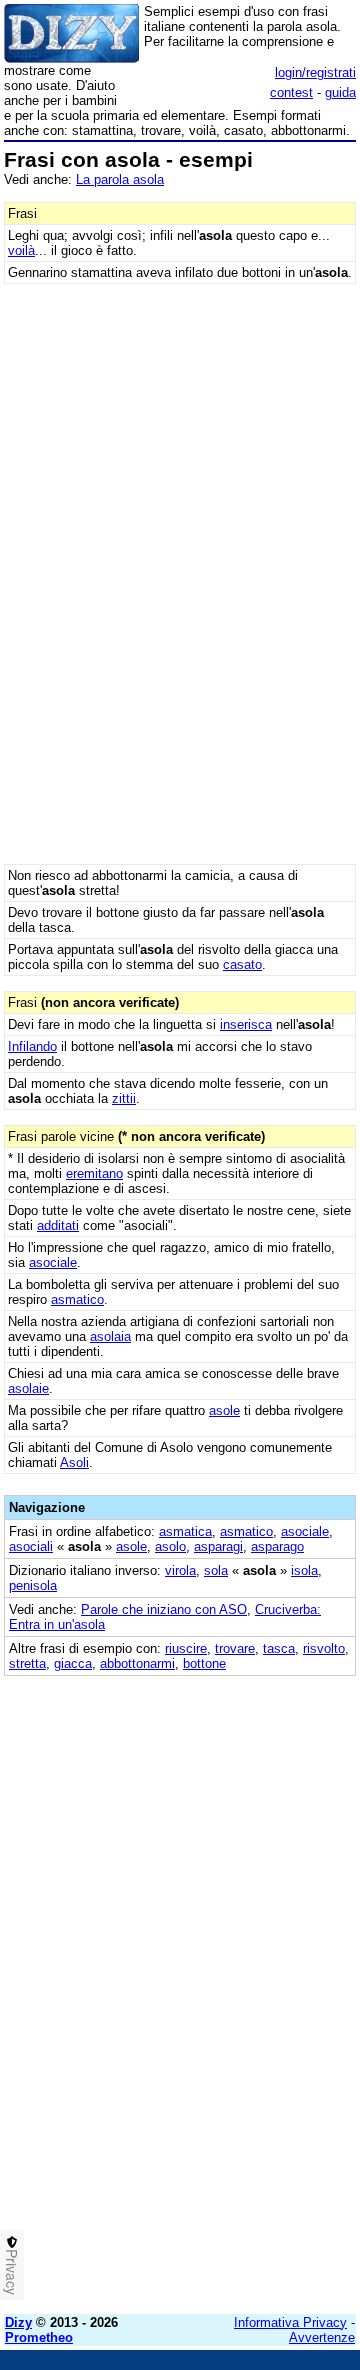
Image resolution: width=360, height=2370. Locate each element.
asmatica (185, 1531)
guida (340, 92)
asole (224, 1410)
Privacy (12, 2272)
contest (291, 92)
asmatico (77, 1299)
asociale (53, 1262)
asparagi (218, 1546)
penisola (33, 1585)
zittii (124, 1098)
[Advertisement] (180, 2119)
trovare (235, 1648)
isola (304, 1570)
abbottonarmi (137, 1663)
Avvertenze (322, 2337)
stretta (27, 1663)
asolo (170, 1546)
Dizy (18, 2322)
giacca (73, 1663)
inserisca (246, 1024)
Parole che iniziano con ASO (164, 1609)
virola (180, 1570)
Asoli (74, 1462)
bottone (204, 1663)
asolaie (28, 1388)
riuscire (186, 1648)
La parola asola (120, 179)
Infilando (32, 1046)
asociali (31, 1546)
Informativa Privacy (290, 2322)
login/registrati (315, 72)
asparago (277, 1546)
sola (216, 1570)
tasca (279, 1648)
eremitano (94, 1173)
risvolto (324, 1648)
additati (58, 1225)
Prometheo (39, 2337)
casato (242, 964)
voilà (21, 250)
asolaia (110, 1336)
